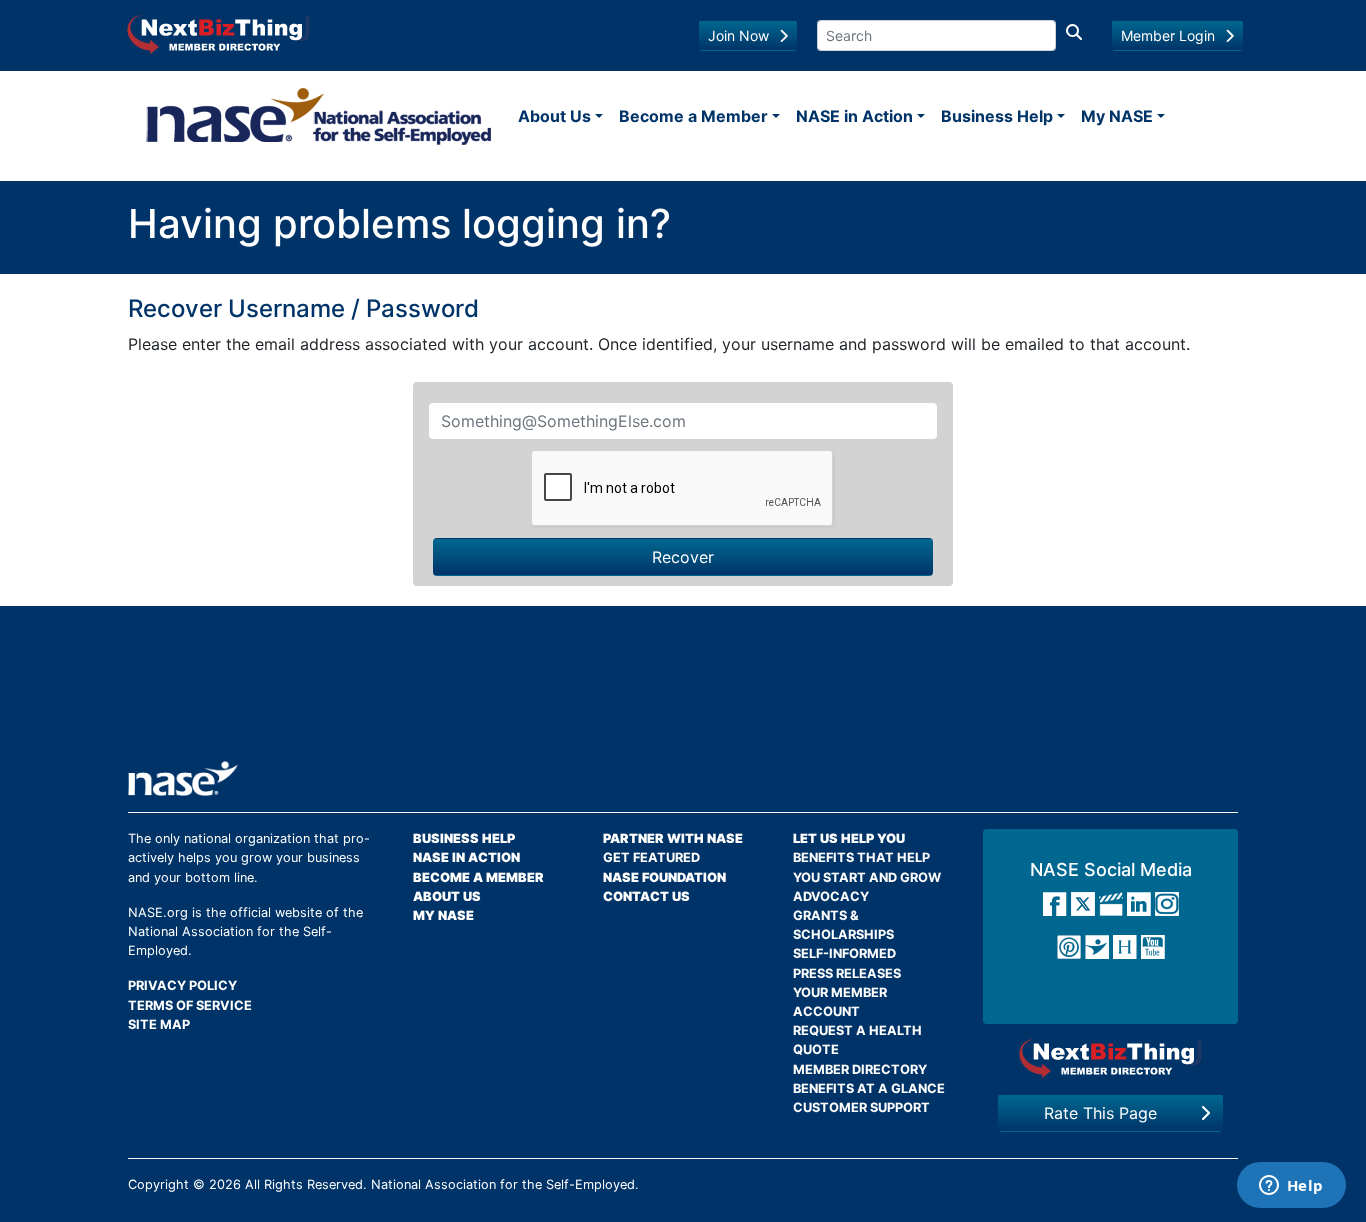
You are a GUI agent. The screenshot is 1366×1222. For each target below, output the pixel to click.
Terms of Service (190, 1005)
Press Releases (847, 973)
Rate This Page (1100, 1113)
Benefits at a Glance (869, 1088)
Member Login (1168, 35)
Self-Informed (844, 953)
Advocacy (831, 896)
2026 (225, 1184)
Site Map (159, 1024)
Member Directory (860, 1069)
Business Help (997, 116)
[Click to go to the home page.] (319, 116)
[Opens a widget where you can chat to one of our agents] (1291, 1187)
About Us (554, 116)
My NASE (1117, 116)
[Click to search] (1074, 35)
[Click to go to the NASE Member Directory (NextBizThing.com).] (1110, 1058)
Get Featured (651, 857)
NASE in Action (854, 116)
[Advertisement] (683, 691)
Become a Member (693, 116)
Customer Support (861, 1107)
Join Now (738, 35)
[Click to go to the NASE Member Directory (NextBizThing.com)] (218, 33)
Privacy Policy (182, 985)
